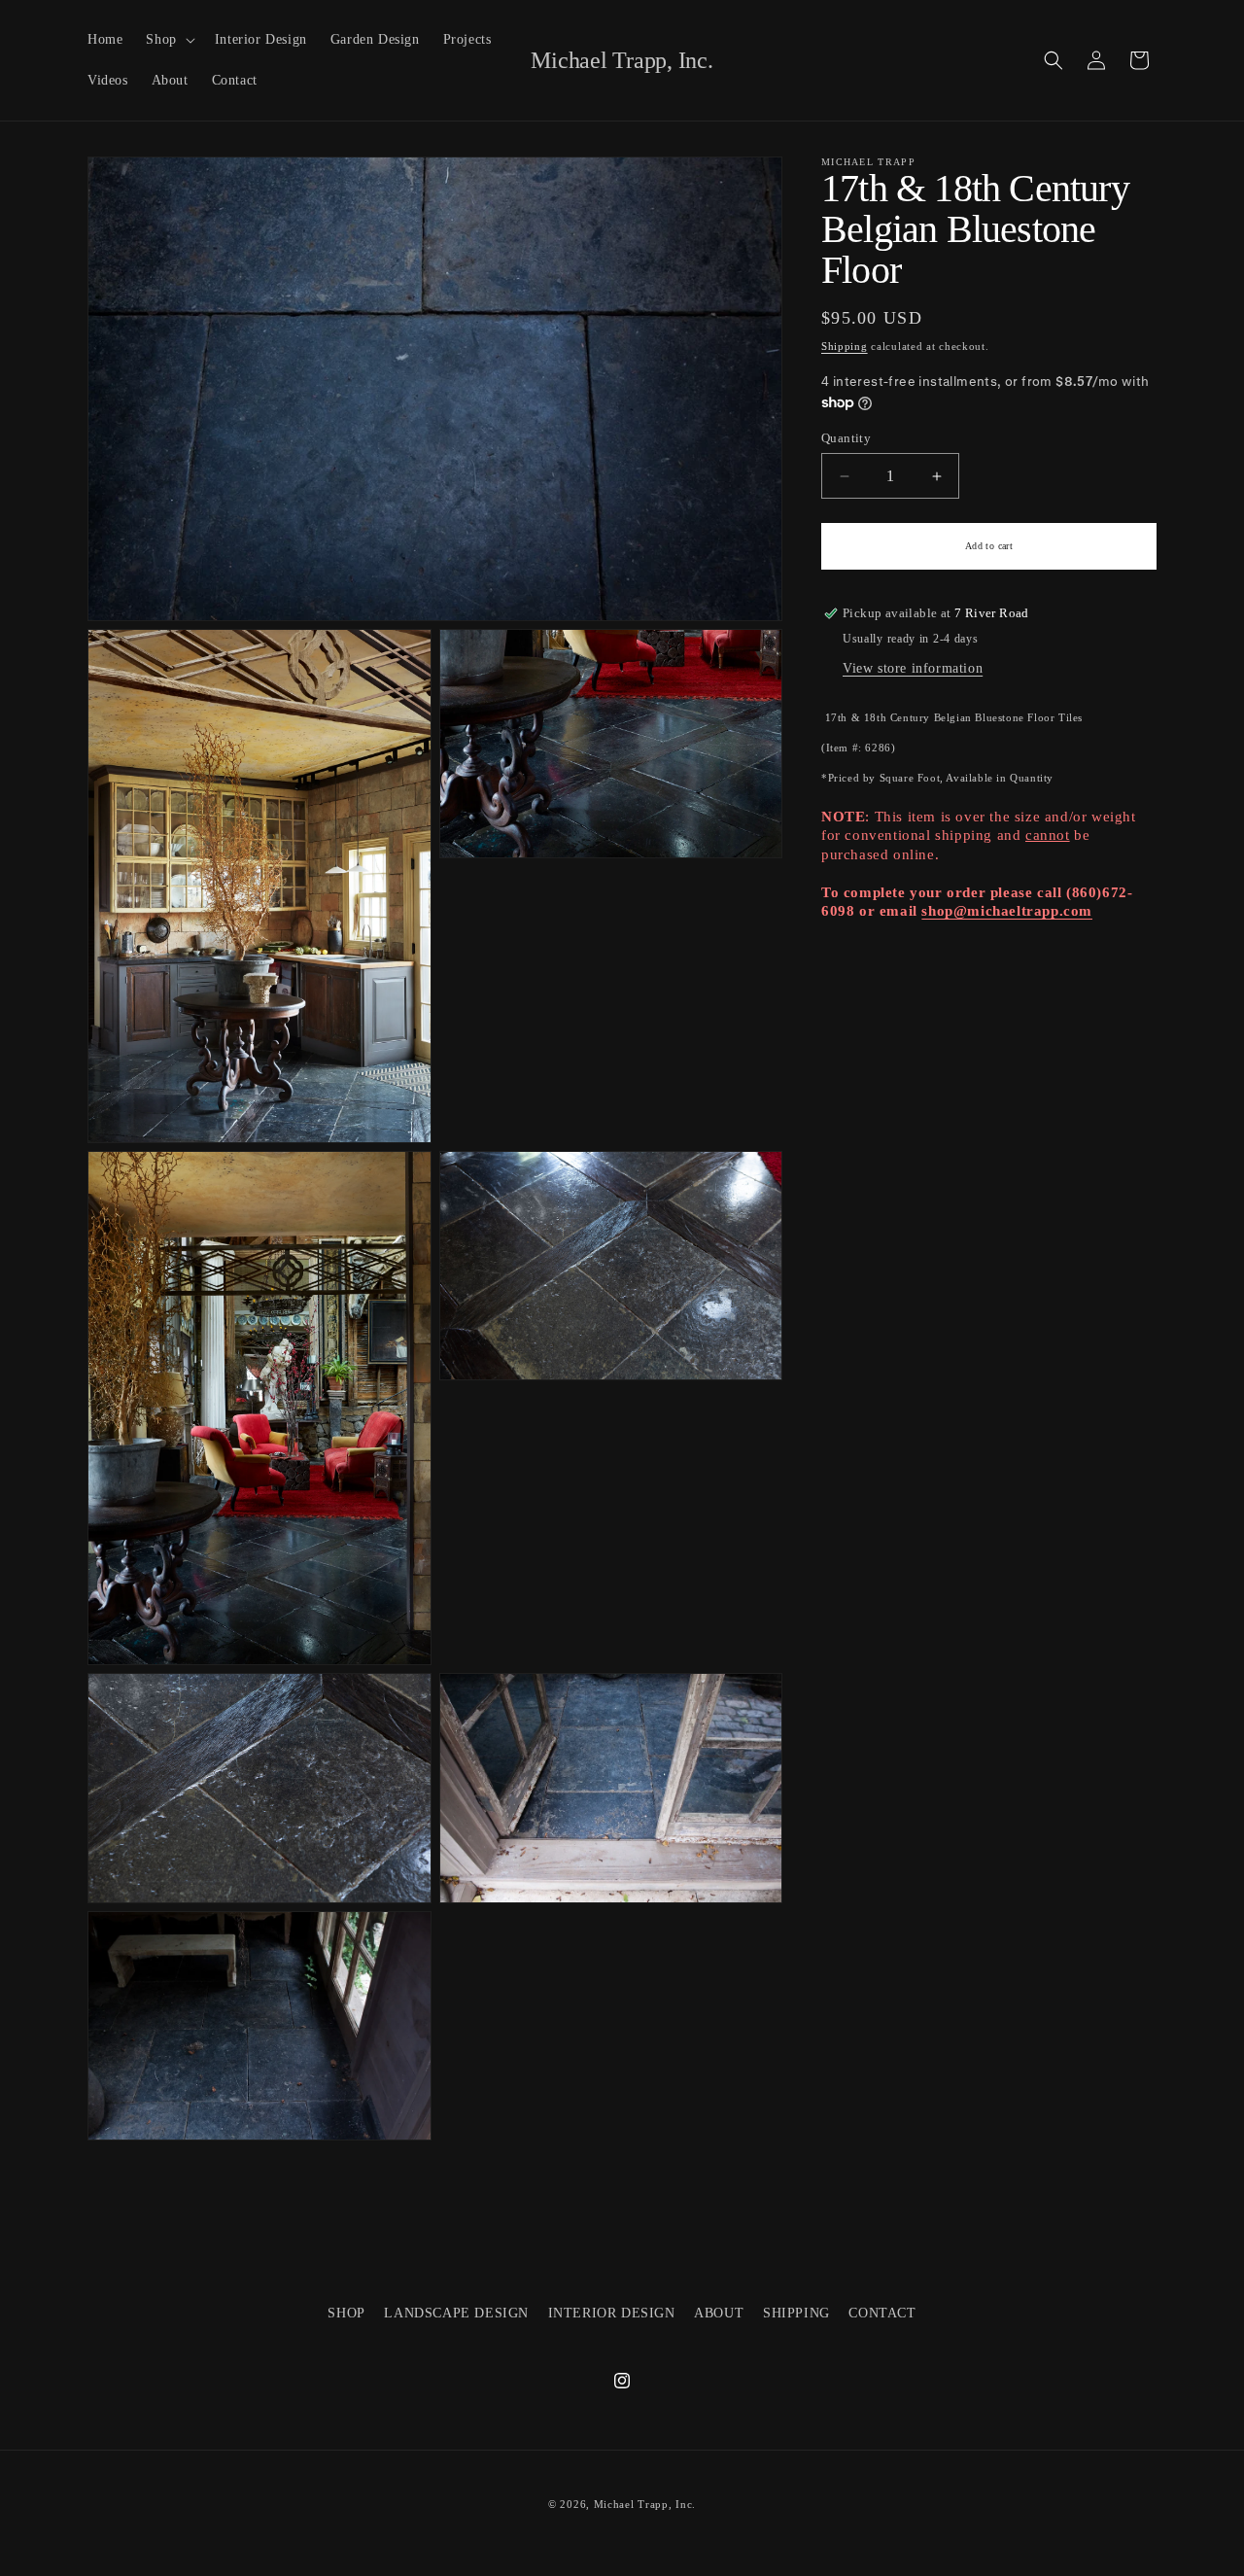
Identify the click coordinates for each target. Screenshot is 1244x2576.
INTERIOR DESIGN (612, 2313)
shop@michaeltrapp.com (1007, 911)
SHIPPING (796, 2313)
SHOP (346, 2313)
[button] (168, 40)
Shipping (845, 346)
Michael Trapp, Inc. (645, 2504)
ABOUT (719, 2313)
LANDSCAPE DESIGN (456, 2313)
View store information (913, 668)
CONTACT (882, 2313)
